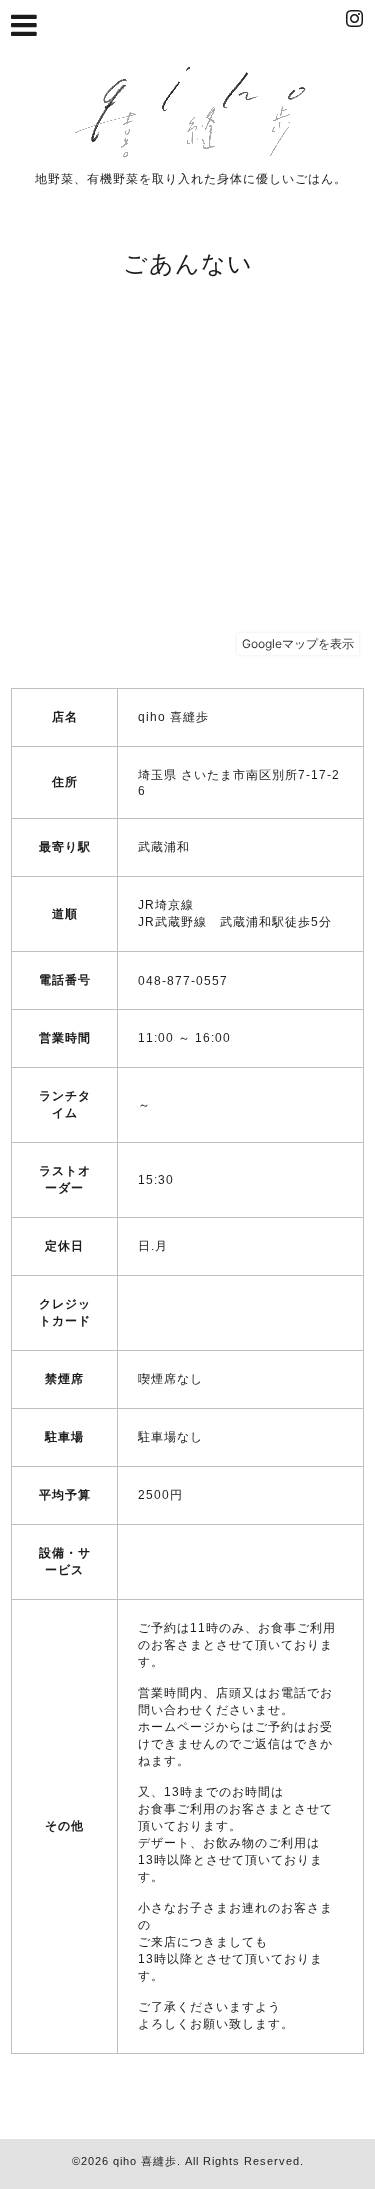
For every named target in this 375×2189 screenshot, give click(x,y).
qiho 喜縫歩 (145, 2161)
